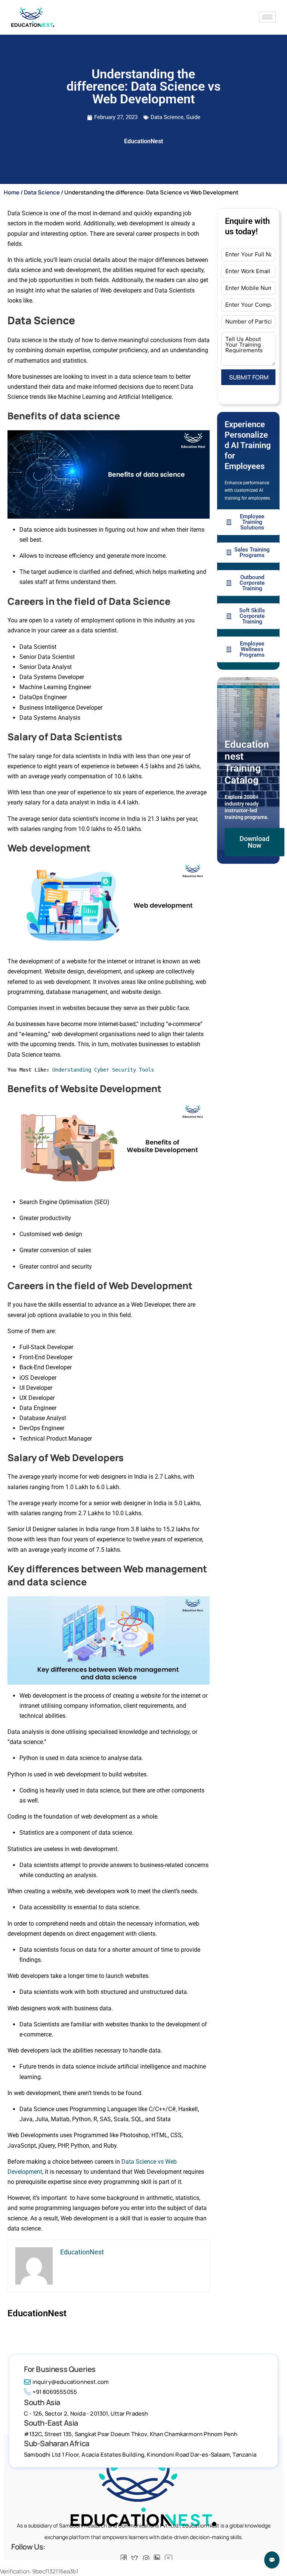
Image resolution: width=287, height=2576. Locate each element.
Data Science (167, 117)
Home (12, 192)
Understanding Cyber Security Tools (103, 1070)
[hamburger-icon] (267, 17)
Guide (193, 117)
